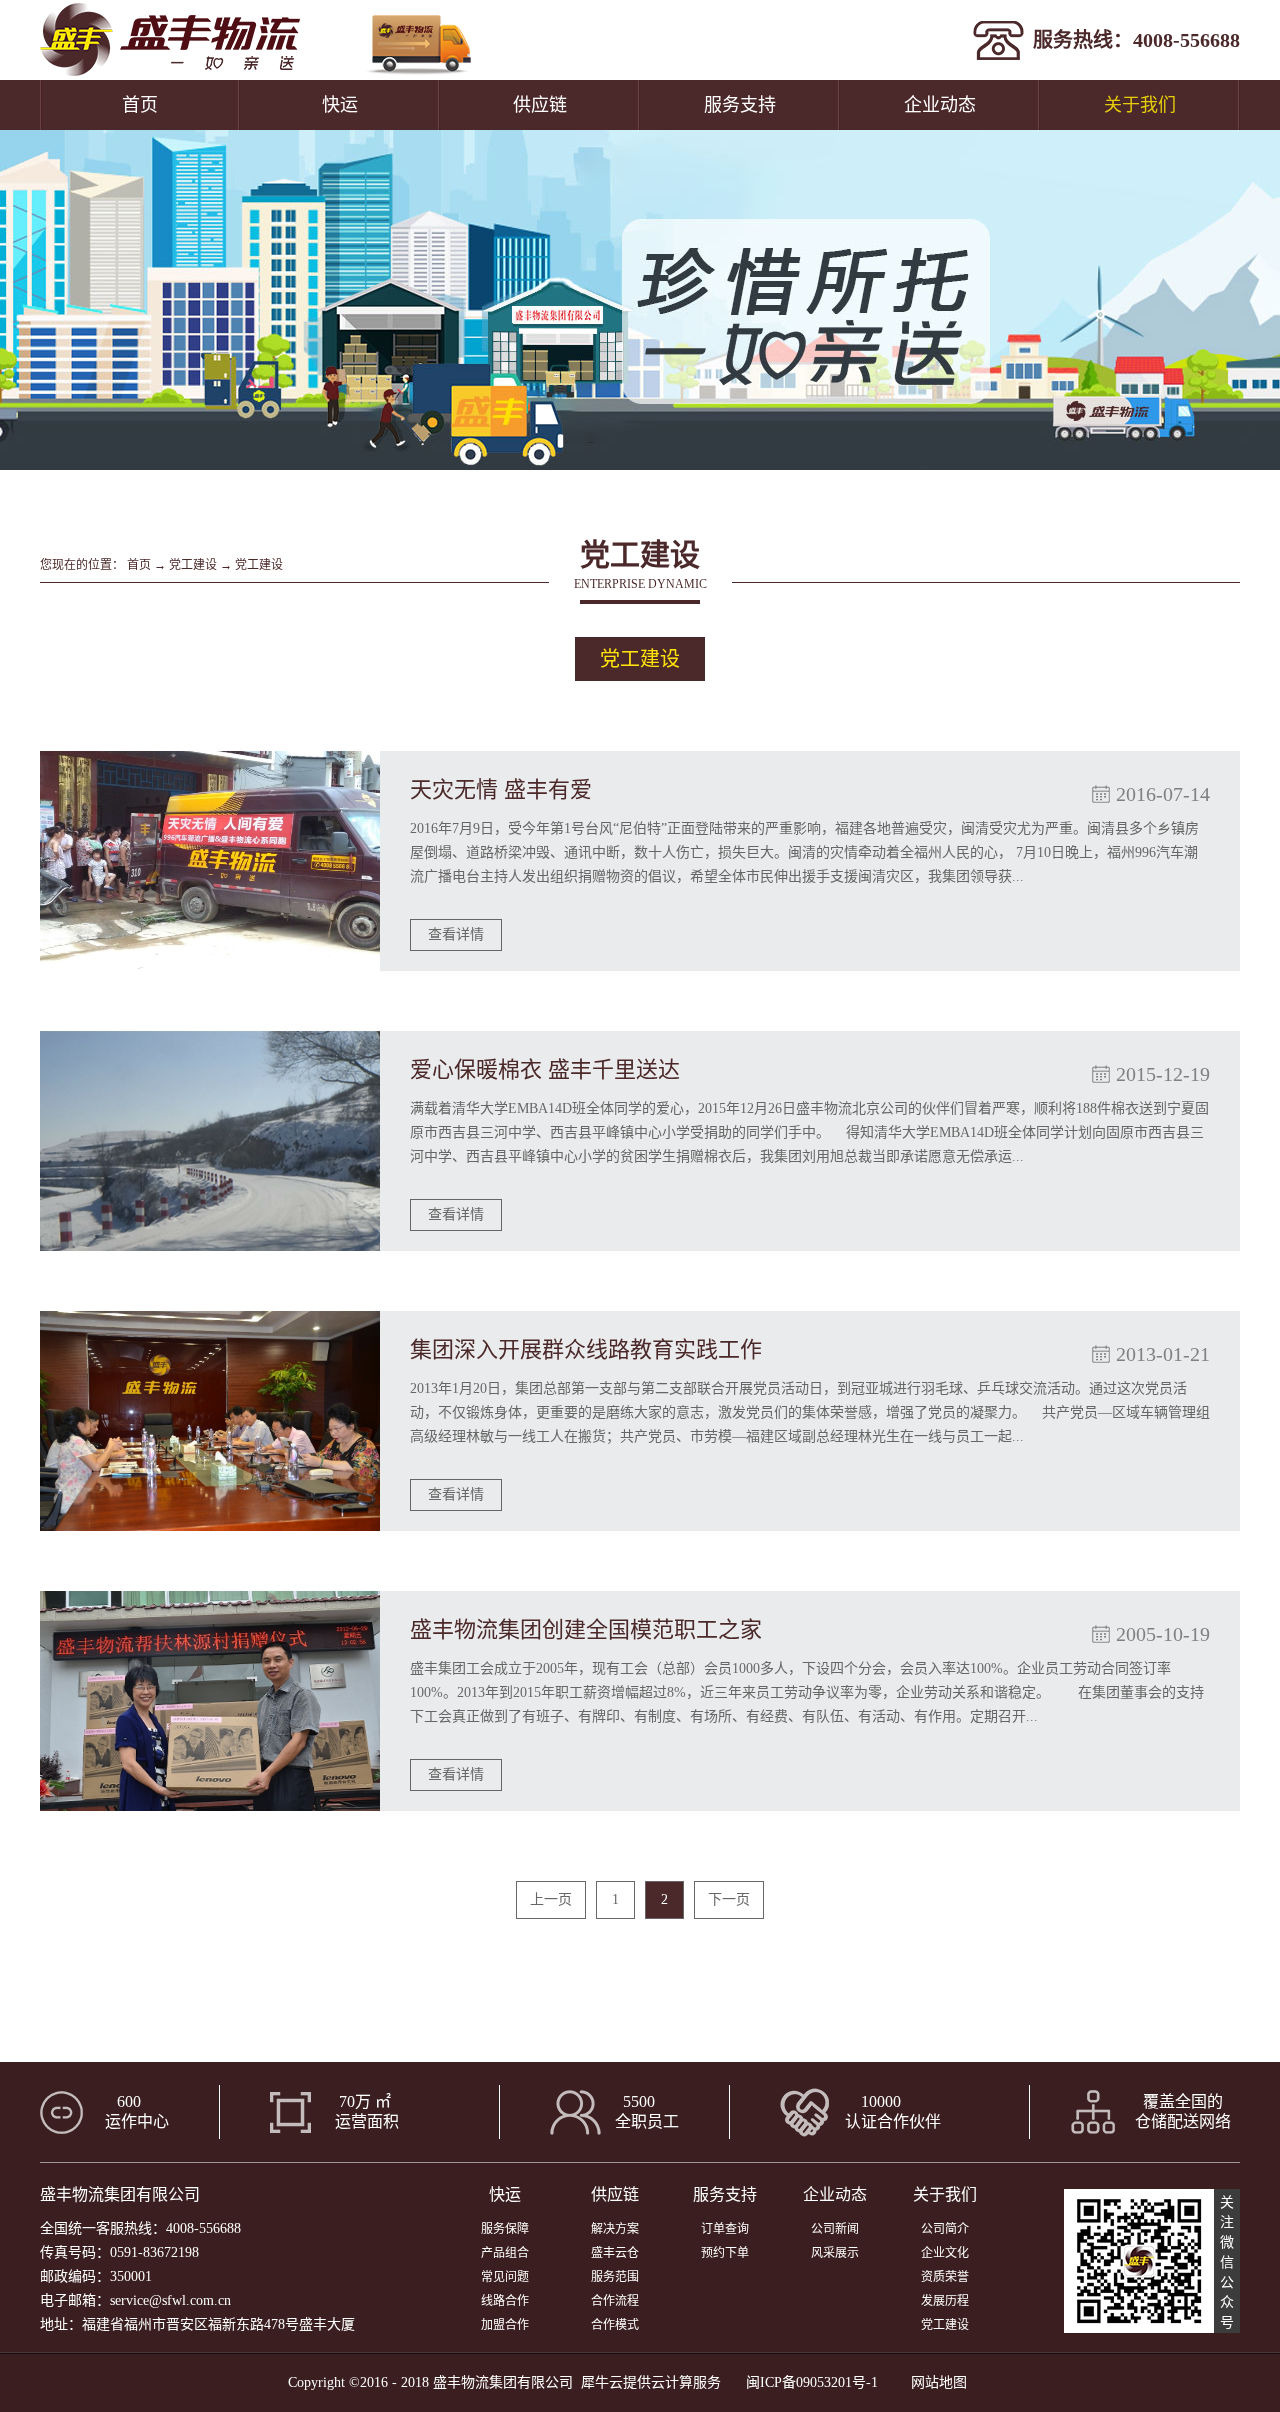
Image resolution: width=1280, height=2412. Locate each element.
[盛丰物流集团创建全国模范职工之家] (210, 1701)
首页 (140, 105)
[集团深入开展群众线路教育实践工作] (210, 1421)
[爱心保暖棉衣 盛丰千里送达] (210, 1141)
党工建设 (193, 565)
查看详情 (456, 934)
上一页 (551, 1899)
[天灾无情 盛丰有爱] (210, 861)
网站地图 (935, 2382)
